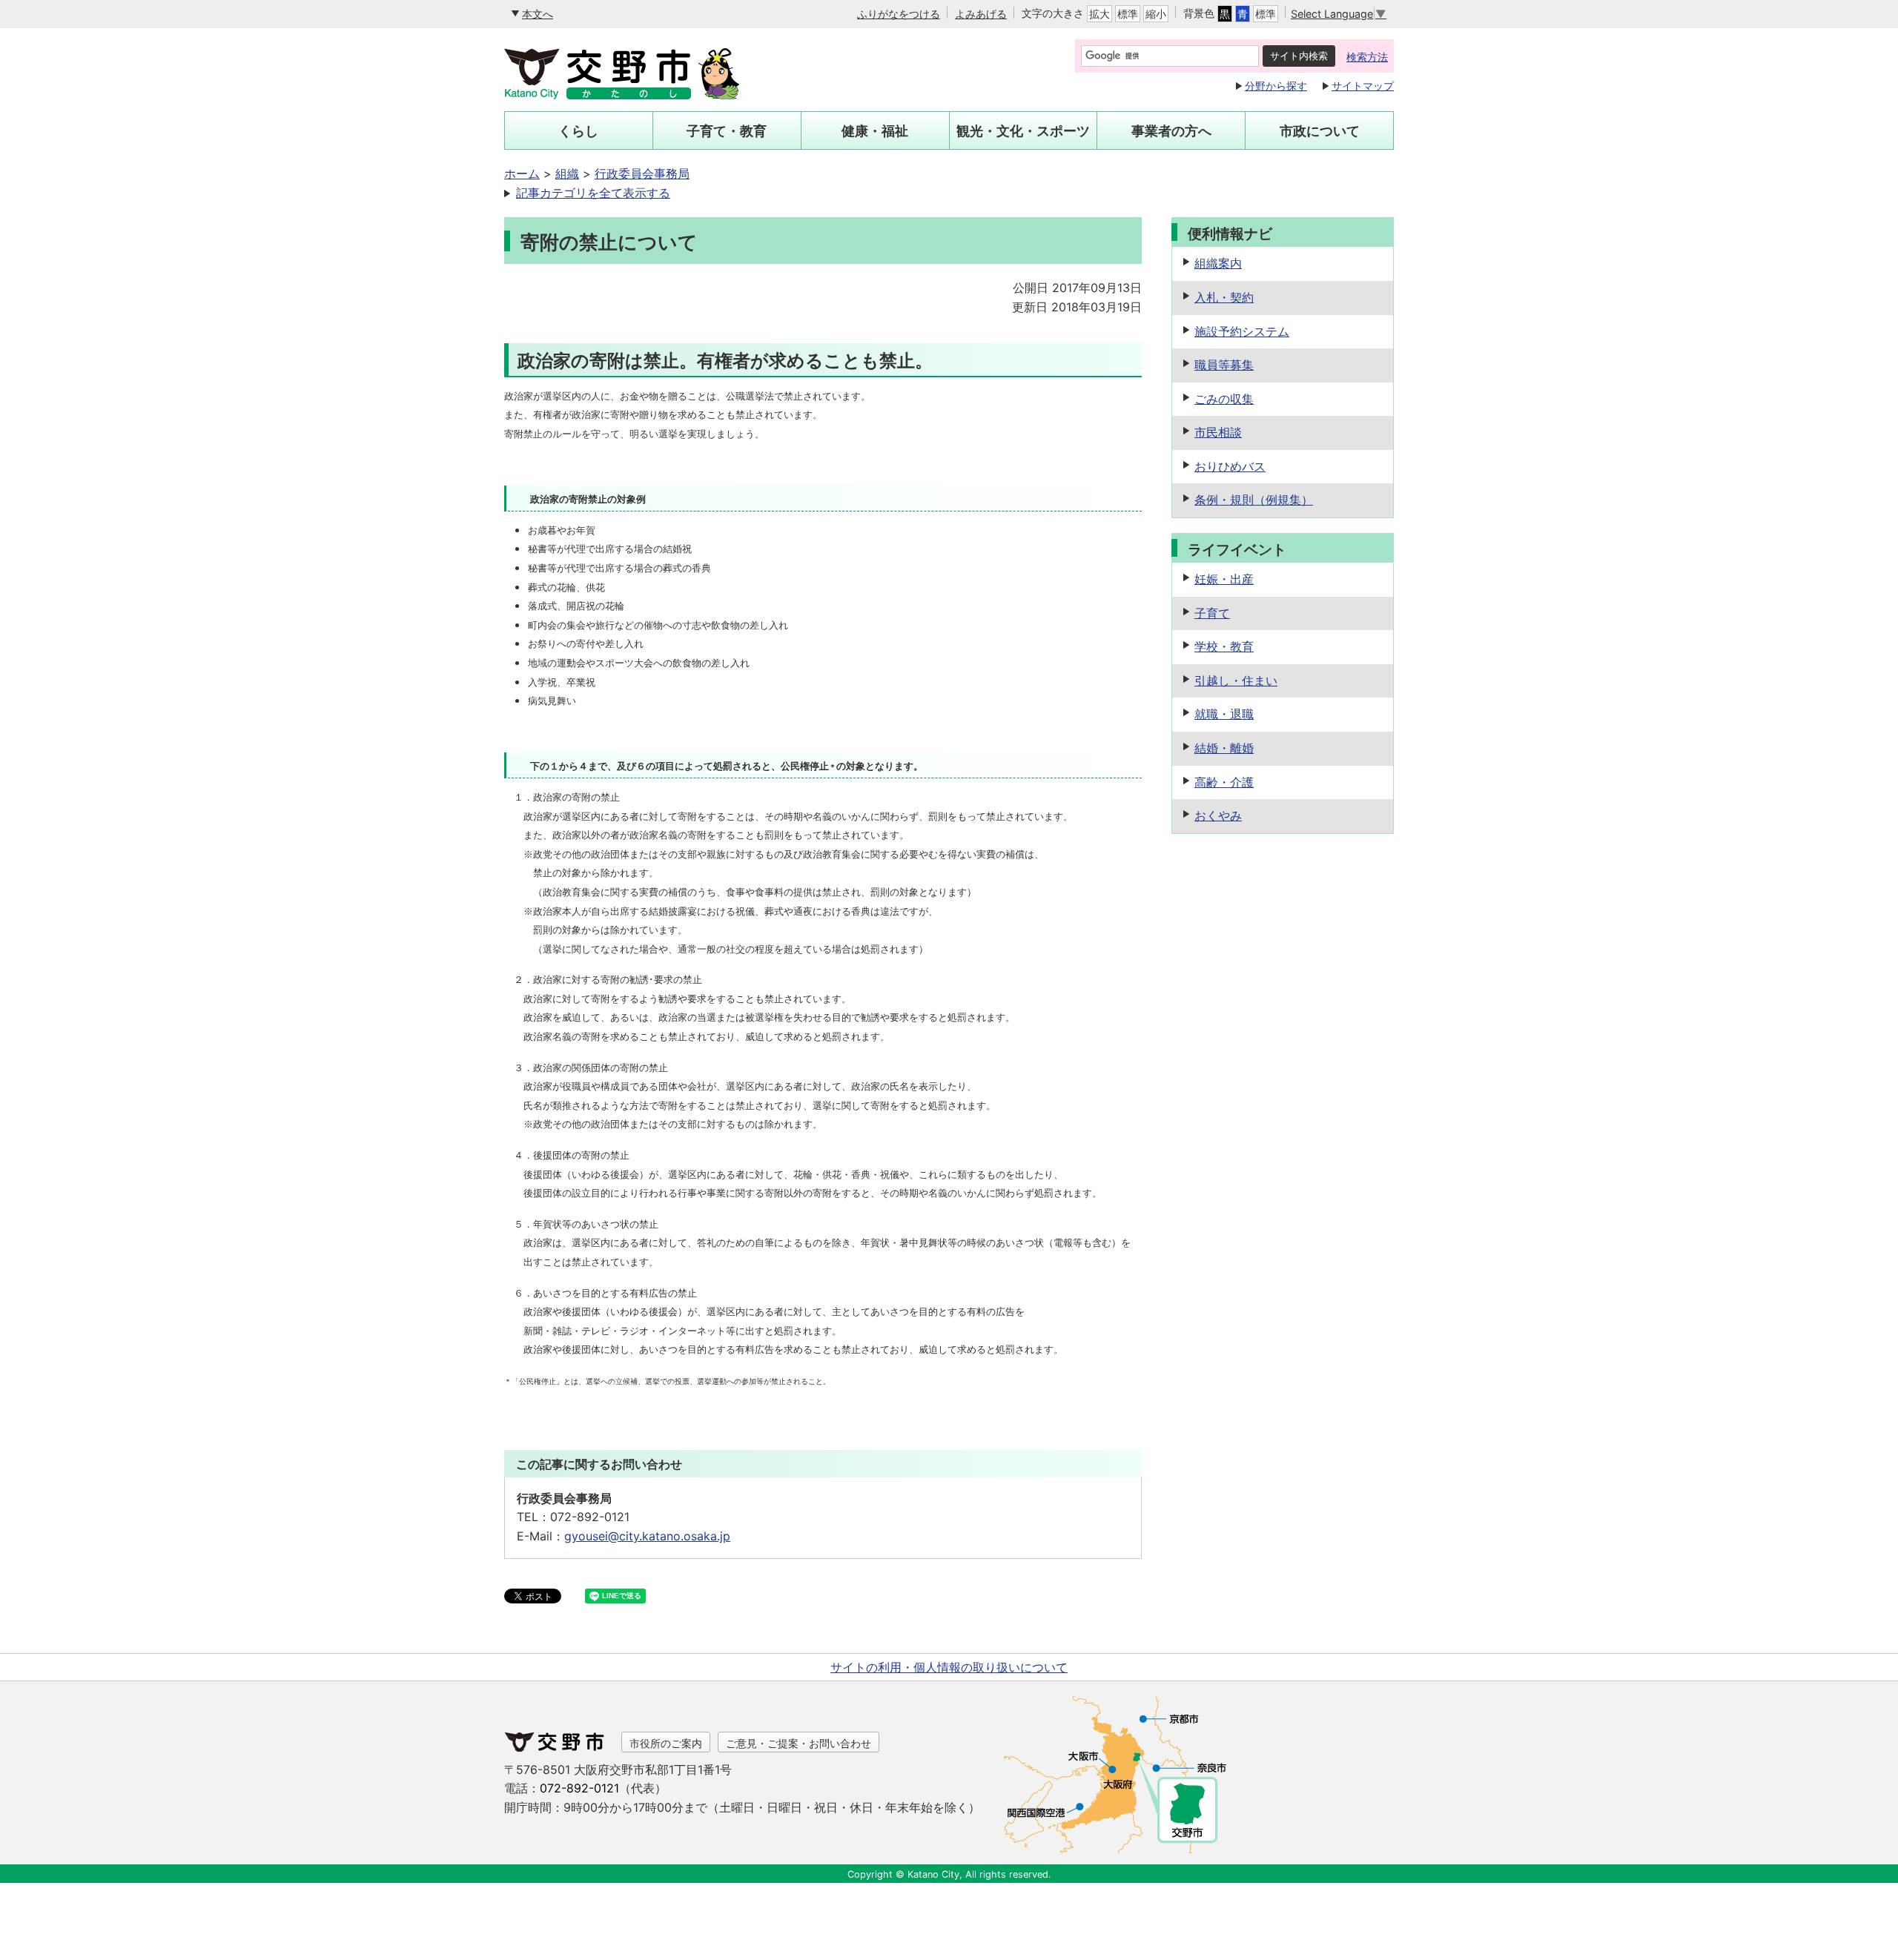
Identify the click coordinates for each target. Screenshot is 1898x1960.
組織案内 (1218, 263)
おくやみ (1218, 815)
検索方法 (1367, 57)
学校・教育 (1224, 646)
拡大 (1100, 14)
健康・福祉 (875, 131)
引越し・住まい (1236, 681)
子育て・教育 (727, 131)
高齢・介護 (1224, 782)
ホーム (522, 173)
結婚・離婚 (1224, 748)
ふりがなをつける (899, 14)
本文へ (538, 14)
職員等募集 (1224, 365)
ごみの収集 (1224, 399)
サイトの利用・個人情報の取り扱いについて (949, 1667)
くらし (578, 131)
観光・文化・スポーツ (1023, 131)
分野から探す (1276, 86)
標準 (1128, 14)
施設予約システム (1242, 331)
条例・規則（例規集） (1254, 500)
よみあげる (981, 14)
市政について (1320, 131)
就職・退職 (1224, 714)
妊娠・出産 (1224, 579)
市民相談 (1218, 432)
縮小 (1156, 14)
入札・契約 (1224, 297)
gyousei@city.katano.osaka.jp (647, 1536)
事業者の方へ (1171, 131)
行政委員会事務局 (642, 173)
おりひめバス (1230, 466)
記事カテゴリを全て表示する (593, 193)
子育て (1212, 613)
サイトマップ (1363, 86)
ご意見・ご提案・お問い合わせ (798, 1743)
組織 (567, 173)
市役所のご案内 (666, 1743)
